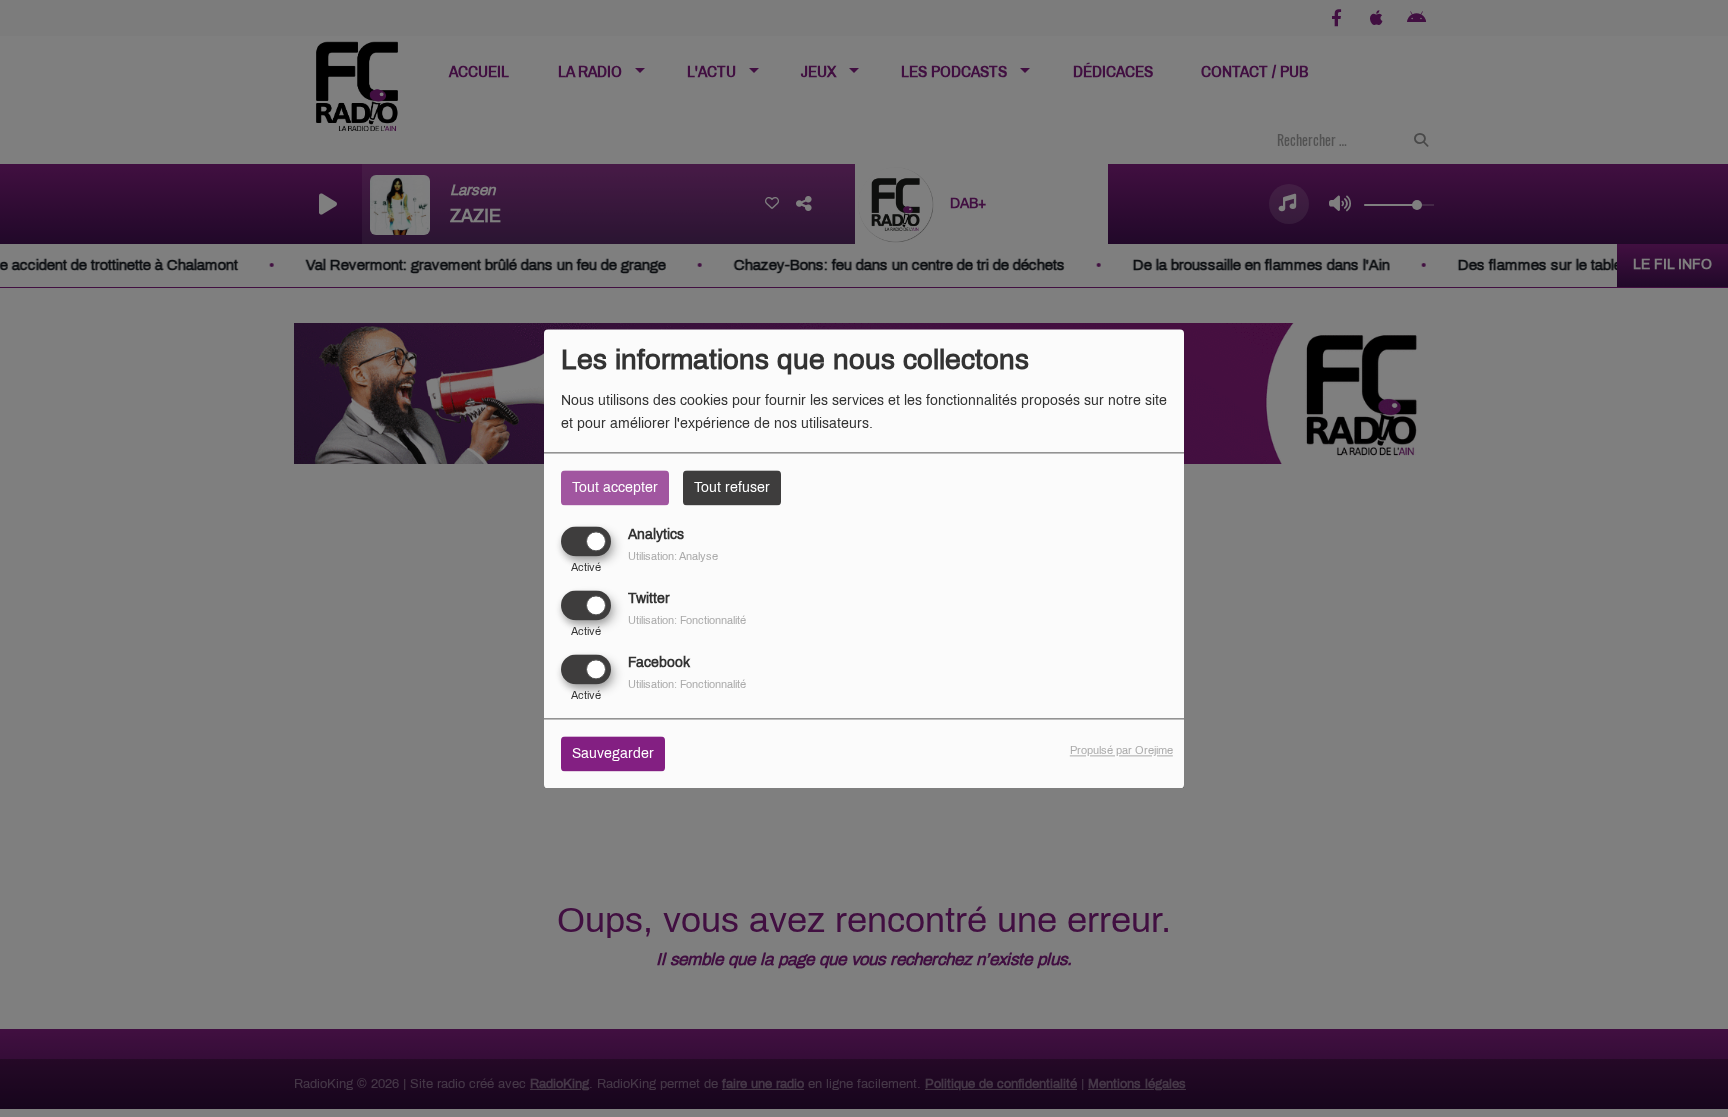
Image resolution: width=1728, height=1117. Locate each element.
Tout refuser (732, 487)
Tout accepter (615, 487)
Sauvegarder (613, 753)
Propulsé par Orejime (1121, 750)
